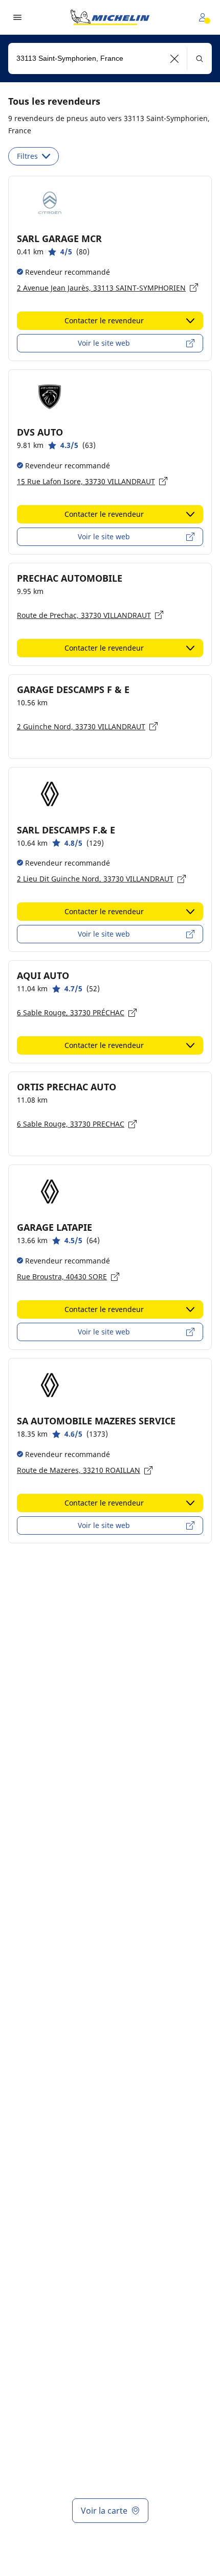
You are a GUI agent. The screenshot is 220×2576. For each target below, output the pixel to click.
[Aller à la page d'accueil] (110, 17)
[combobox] (110, 58)
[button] (175, 58)
